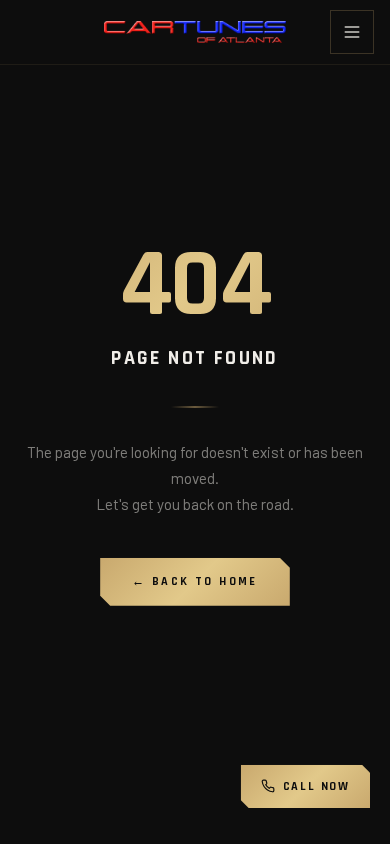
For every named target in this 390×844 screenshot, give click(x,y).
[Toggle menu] (352, 32)
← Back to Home (195, 581)
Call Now (316, 786)
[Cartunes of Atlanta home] (194, 32)
